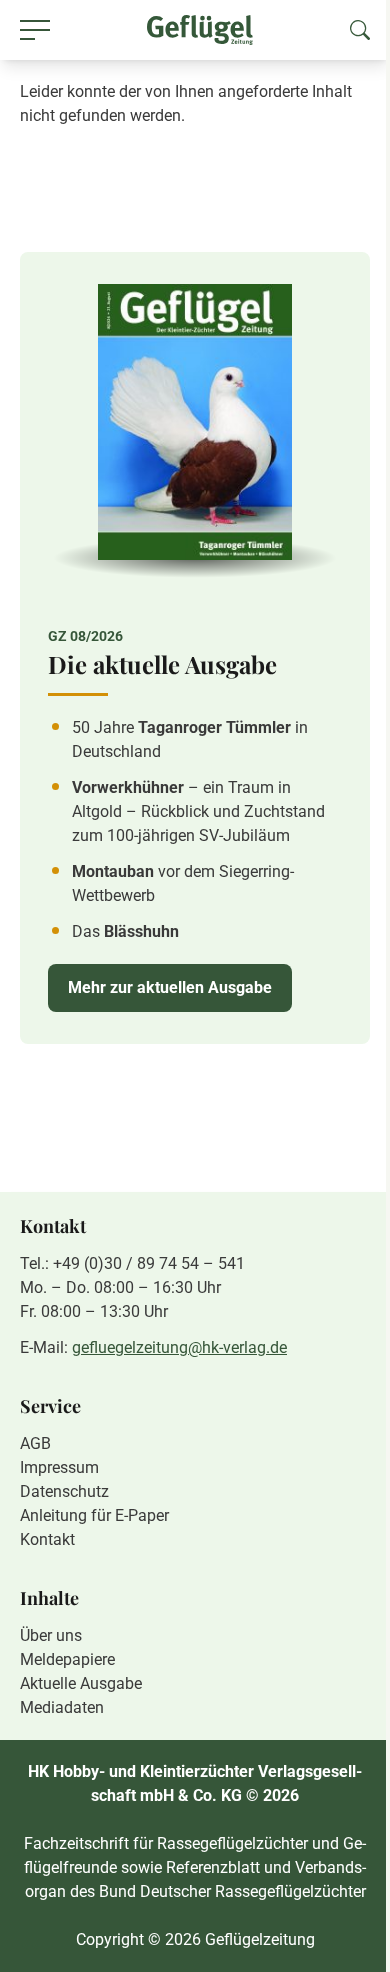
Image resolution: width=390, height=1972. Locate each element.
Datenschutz (64, 1491)
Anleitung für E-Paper (94, 1515)
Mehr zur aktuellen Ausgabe (170, 987)
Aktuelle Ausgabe (81, 1683)
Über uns (51, 1635)
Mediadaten (62, 1707)
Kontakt (47, 1539)
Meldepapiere (67, 1659)
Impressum (59, 1467)
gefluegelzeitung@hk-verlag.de (179, 1347)
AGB (35, 1443)
